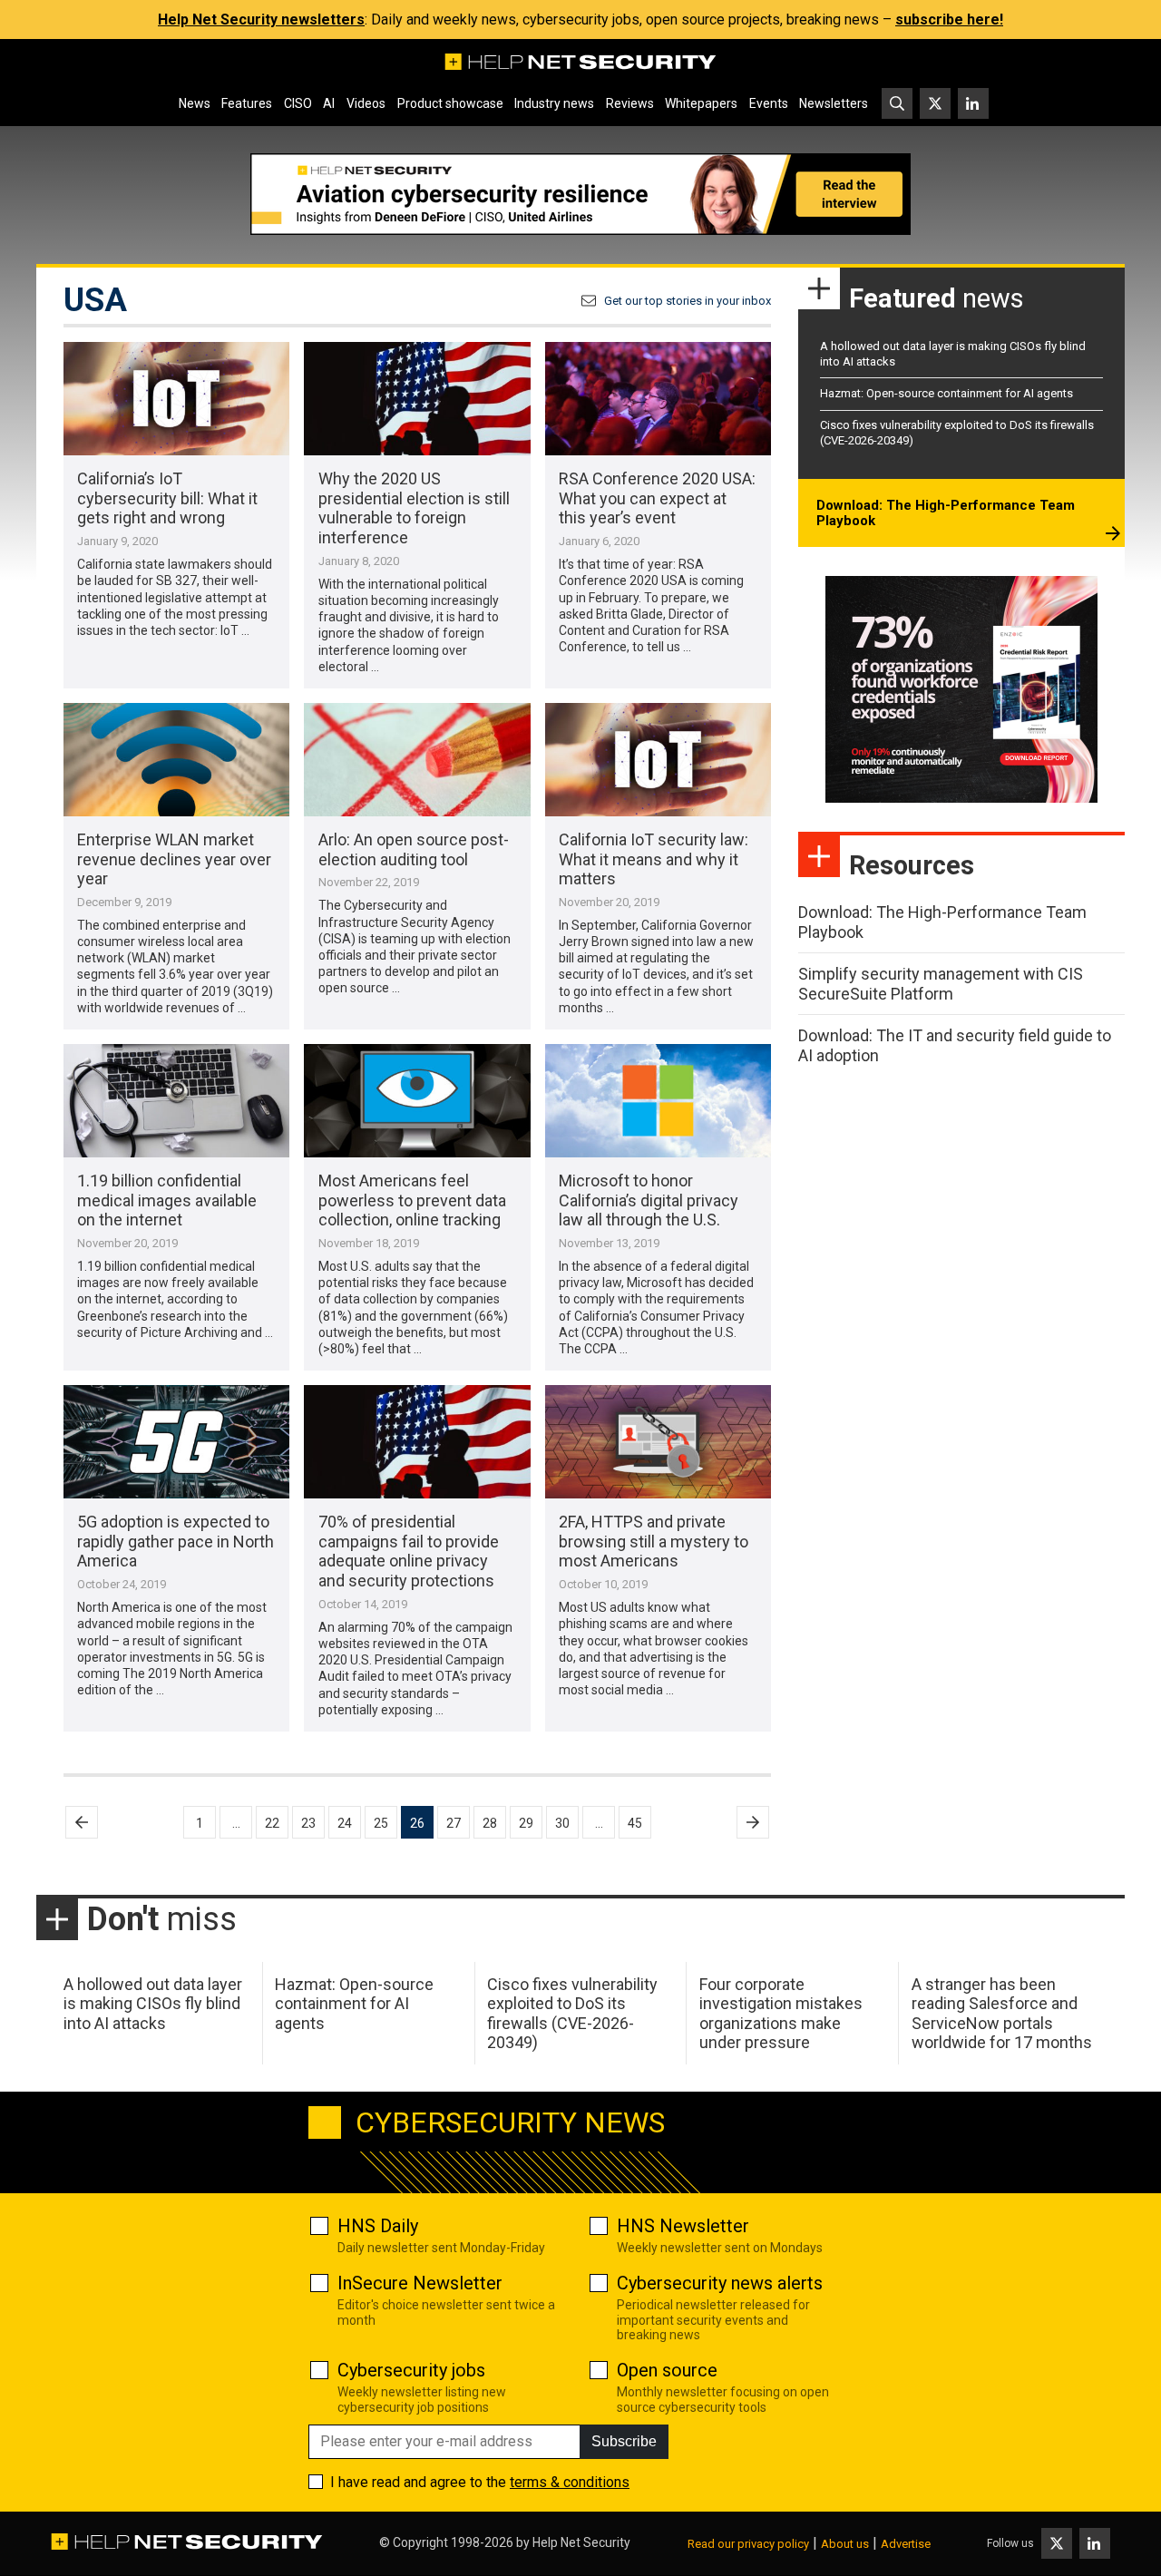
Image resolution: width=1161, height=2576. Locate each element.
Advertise (906, 2544)
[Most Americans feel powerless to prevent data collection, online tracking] (417, 1101)
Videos (366, 103)
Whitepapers (701, 103)
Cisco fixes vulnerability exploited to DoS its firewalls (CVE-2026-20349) (572, 2014)
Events (769, 103)
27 (454, 1823)
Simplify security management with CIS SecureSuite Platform (941, 984)
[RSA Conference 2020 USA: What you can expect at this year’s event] (658, 399)
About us (845, 2544)
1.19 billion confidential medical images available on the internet (167, 1200)
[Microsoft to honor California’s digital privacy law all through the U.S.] (658, 1101)
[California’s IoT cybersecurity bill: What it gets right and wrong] (176, 399)
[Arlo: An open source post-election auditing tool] (417, 760)
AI (329, 103)
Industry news (554, 103)
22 (272, 1823)
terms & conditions (570, 2482)
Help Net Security (581, 2542)
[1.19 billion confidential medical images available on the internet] (176, 1101)
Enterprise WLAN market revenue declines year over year (174, 859)
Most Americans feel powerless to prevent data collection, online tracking (412, 1200)
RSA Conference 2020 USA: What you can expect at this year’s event (657, 498)
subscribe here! (949, 20)
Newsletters (834, 103)
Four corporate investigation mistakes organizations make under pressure (781, 2014)
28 (490, 1823)
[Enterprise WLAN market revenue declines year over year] (176, 760)
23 (308, 1823)
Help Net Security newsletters (261, 20)
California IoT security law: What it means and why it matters (654, 859)
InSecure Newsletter (420, 2283)
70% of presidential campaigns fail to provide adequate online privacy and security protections (409, 1551)
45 (635, 1823)
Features (247, 103)
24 (345, 1823)
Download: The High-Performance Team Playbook (946, 513)
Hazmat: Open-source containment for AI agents (946, 393)
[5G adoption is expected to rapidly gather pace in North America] (176, 1442)
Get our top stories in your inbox (688, 301)
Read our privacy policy (748, 2544)
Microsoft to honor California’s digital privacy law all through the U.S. (649, 1200)
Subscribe (624, 2441)
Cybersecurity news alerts (720, 2283)
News (195, 103)
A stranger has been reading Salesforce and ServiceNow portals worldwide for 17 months (1002, 2014)
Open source (667, 2370)
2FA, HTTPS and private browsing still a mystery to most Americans (654, 1541)
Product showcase (450, 103)
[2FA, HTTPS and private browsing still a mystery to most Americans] (658, 1442)
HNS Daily (378, 2226)
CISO (298, 103)
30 (562, 1823)
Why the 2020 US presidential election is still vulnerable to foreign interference (414, 508)
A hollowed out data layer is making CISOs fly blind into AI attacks (153, 2004)
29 (526, 1823)
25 (381, 1823)
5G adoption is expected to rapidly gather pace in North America (176, 1541)
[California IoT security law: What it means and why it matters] (658, 760)
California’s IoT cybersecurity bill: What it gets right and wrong (167, 498)
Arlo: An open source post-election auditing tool (414, 849)
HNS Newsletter (683, 2226)
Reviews (630, 103)
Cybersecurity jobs (411, 2370)
